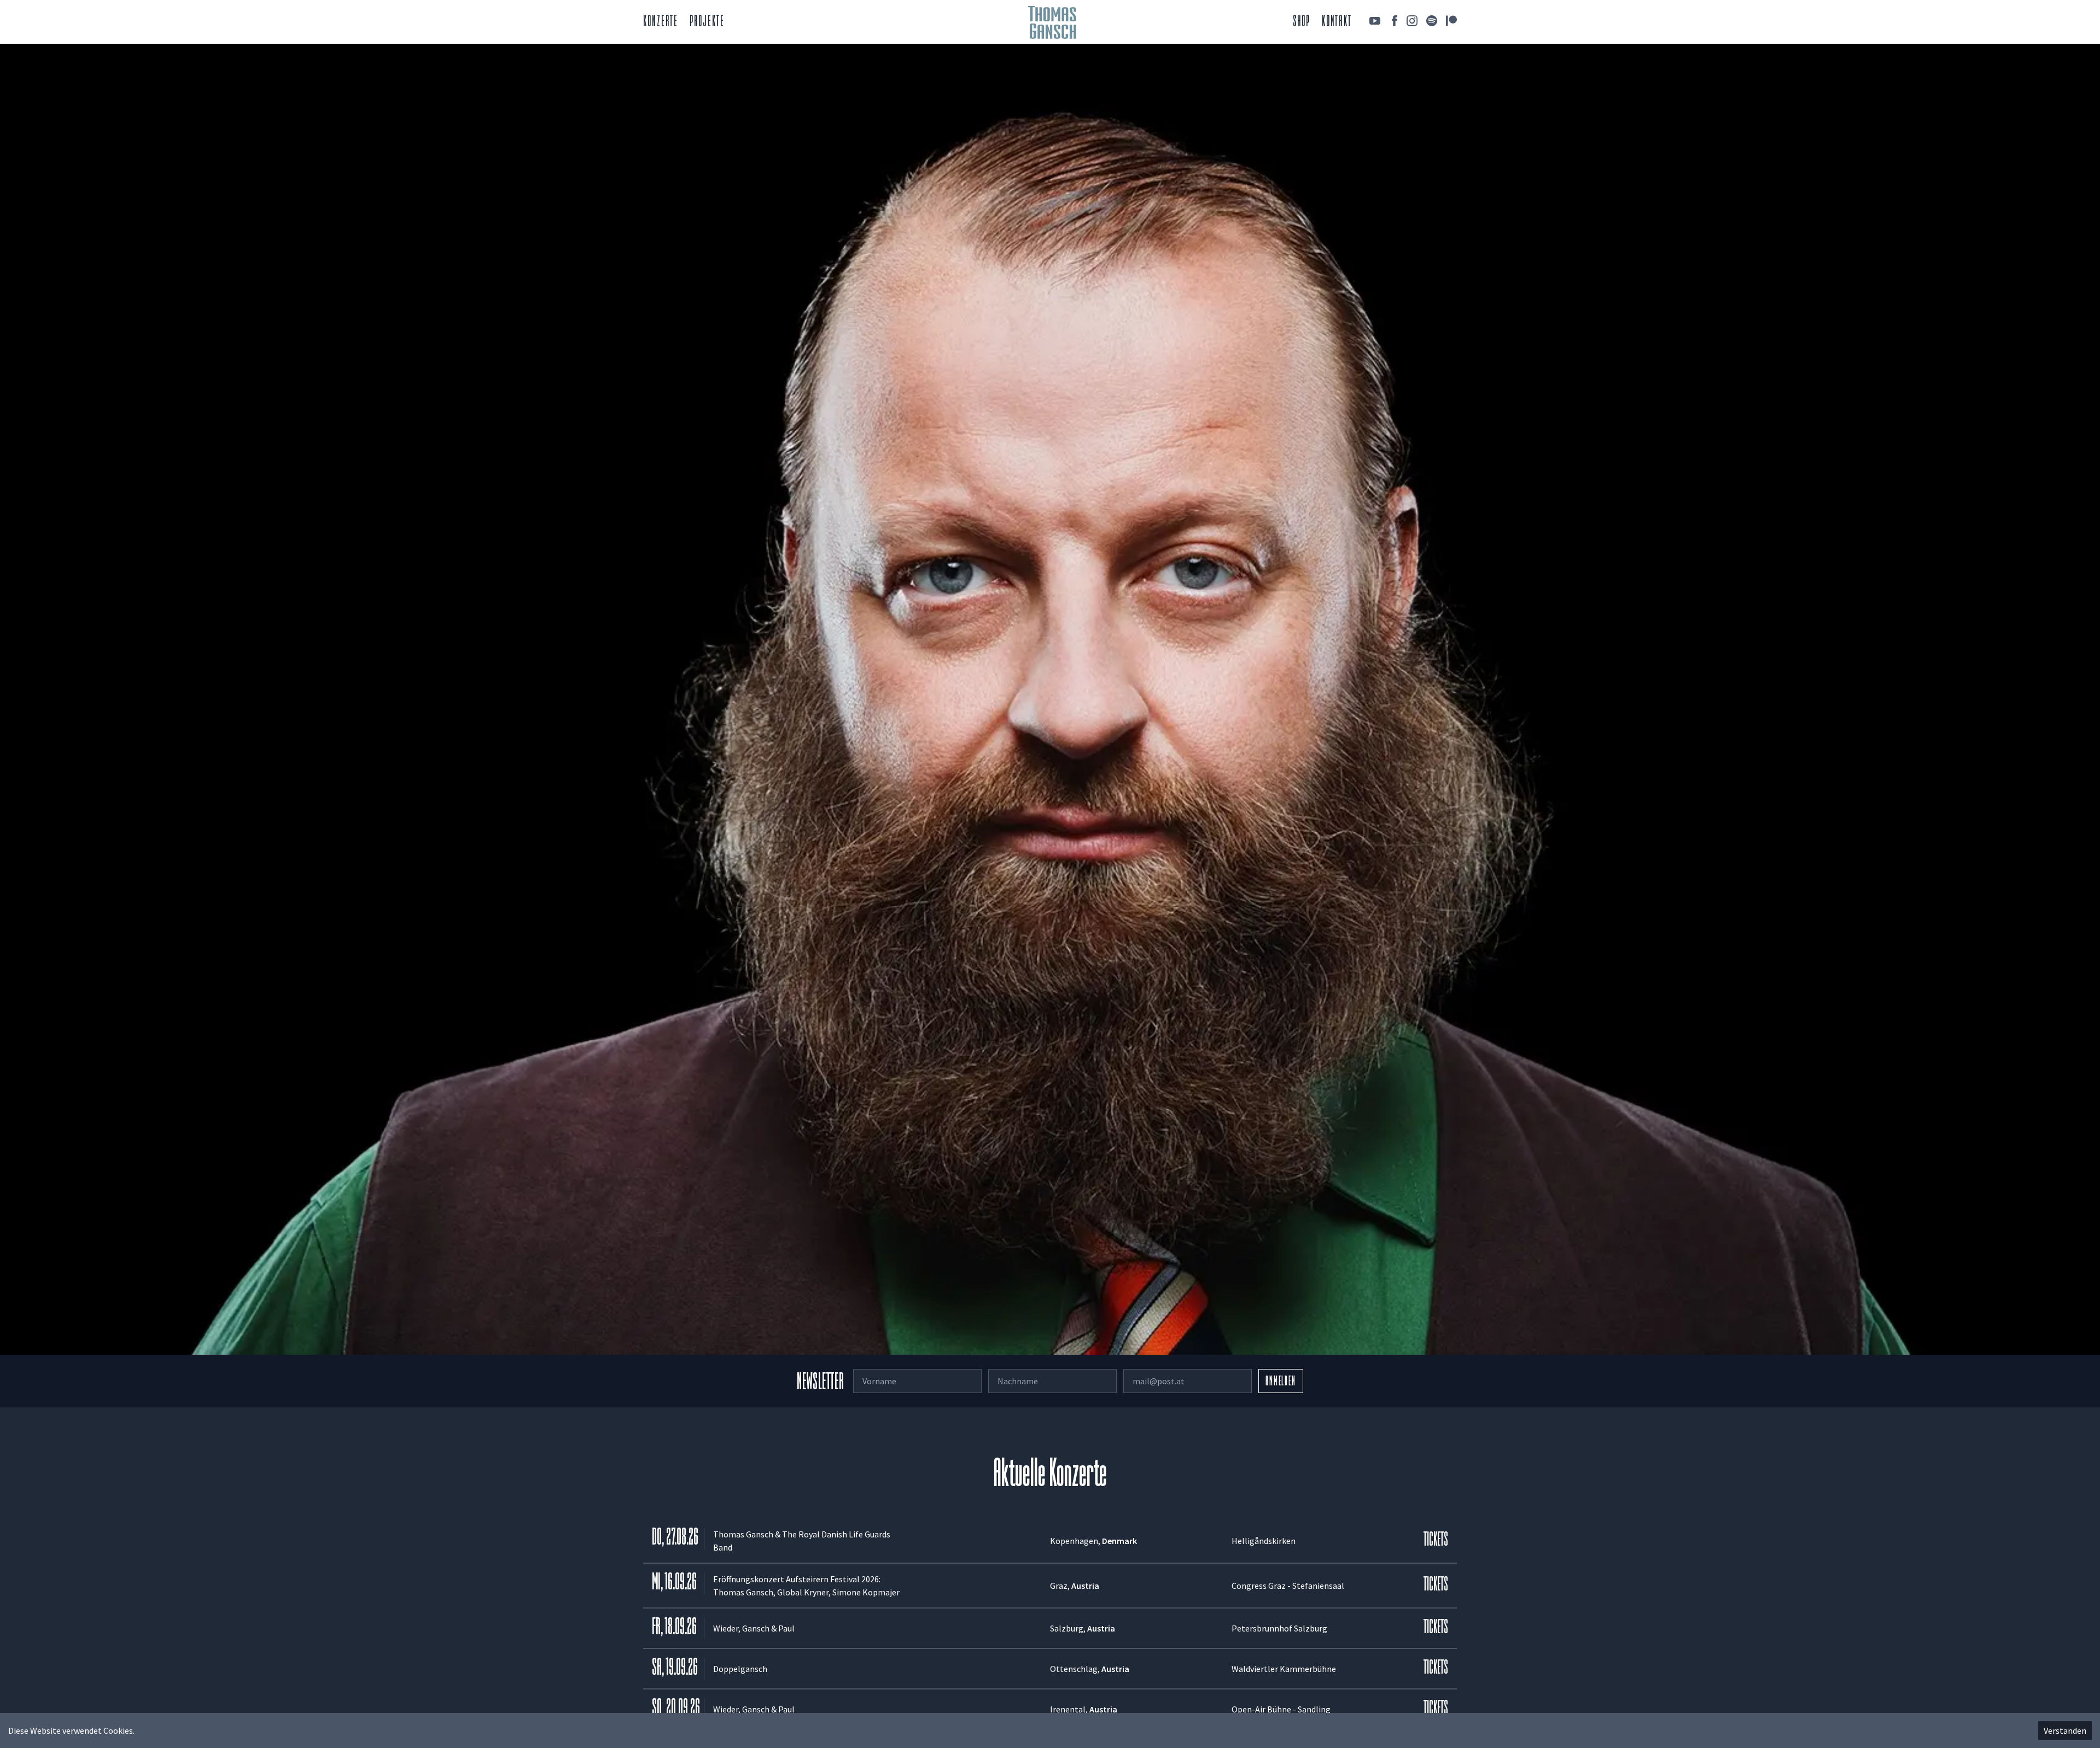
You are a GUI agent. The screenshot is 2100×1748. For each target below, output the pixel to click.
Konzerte (661, 22)
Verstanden (2065, 1730)
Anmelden (1281, 1382)
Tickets (1436, 1540)
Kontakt (1337, 22)
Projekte (707, 22)
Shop (1302, 22)
